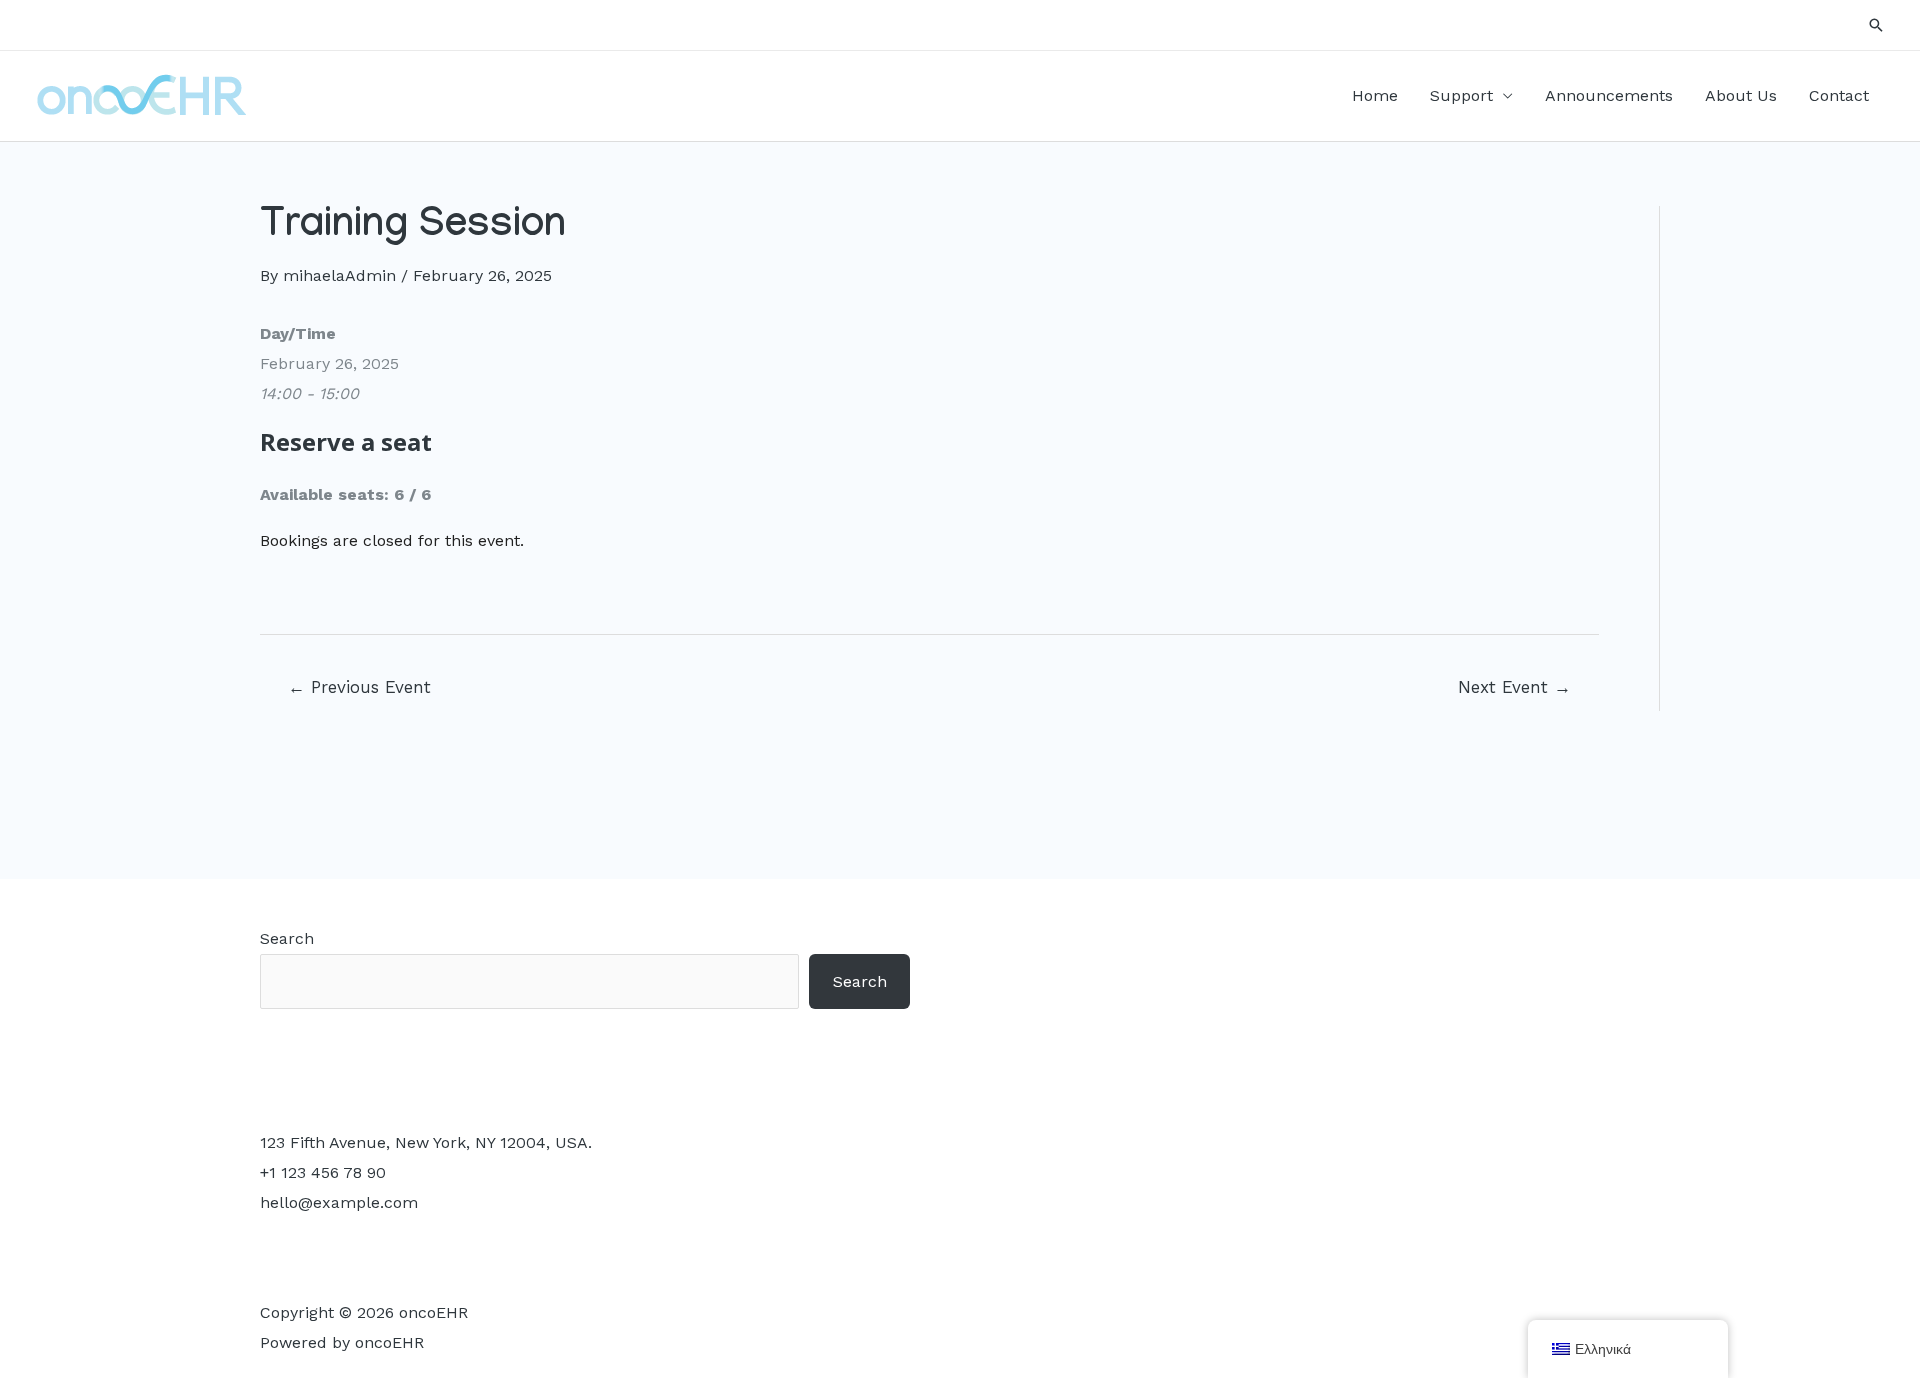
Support (1461, 95)
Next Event (1514, 687)
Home (1375, 95)
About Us (1741, 95)
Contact (1839, 95)
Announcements (1609, 95)
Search (287, 938)
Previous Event (359, 687)
